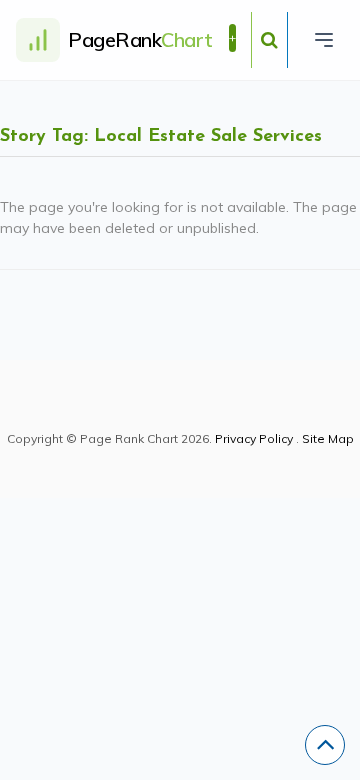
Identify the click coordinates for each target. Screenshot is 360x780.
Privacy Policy (254, 438)
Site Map (328, 438)
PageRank (140, 39)
